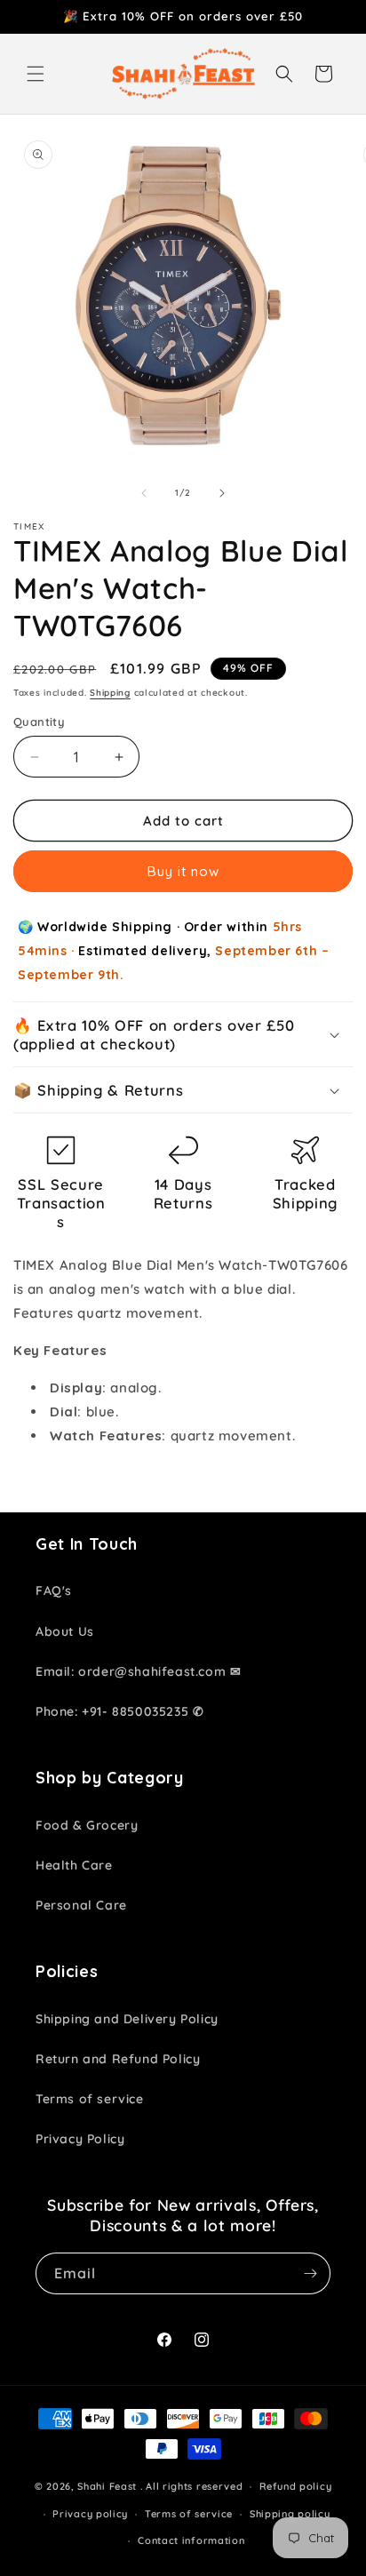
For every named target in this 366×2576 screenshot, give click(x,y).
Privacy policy (90, 2514)
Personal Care (81, 1905)
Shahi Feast (107, 2486)
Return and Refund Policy (118, 2059)
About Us (65, 1631)
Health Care (74, 1865)
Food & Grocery (87, 1825)
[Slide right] (222, 493)
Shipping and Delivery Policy (127, 2019)
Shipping (110, 693)
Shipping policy (290, 2514)
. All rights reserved (192, 2486)
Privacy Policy (80, 2139)
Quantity (39, 722)
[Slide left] (144, 493)
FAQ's (54, 1591)
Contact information (191, 2540)
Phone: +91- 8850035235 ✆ (119, 1711)
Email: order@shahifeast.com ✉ (138, 1671)
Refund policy (295, 2486)
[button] (36, 74)
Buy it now (183, 871)
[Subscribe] (310, 2273)
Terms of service (90, 2099)
